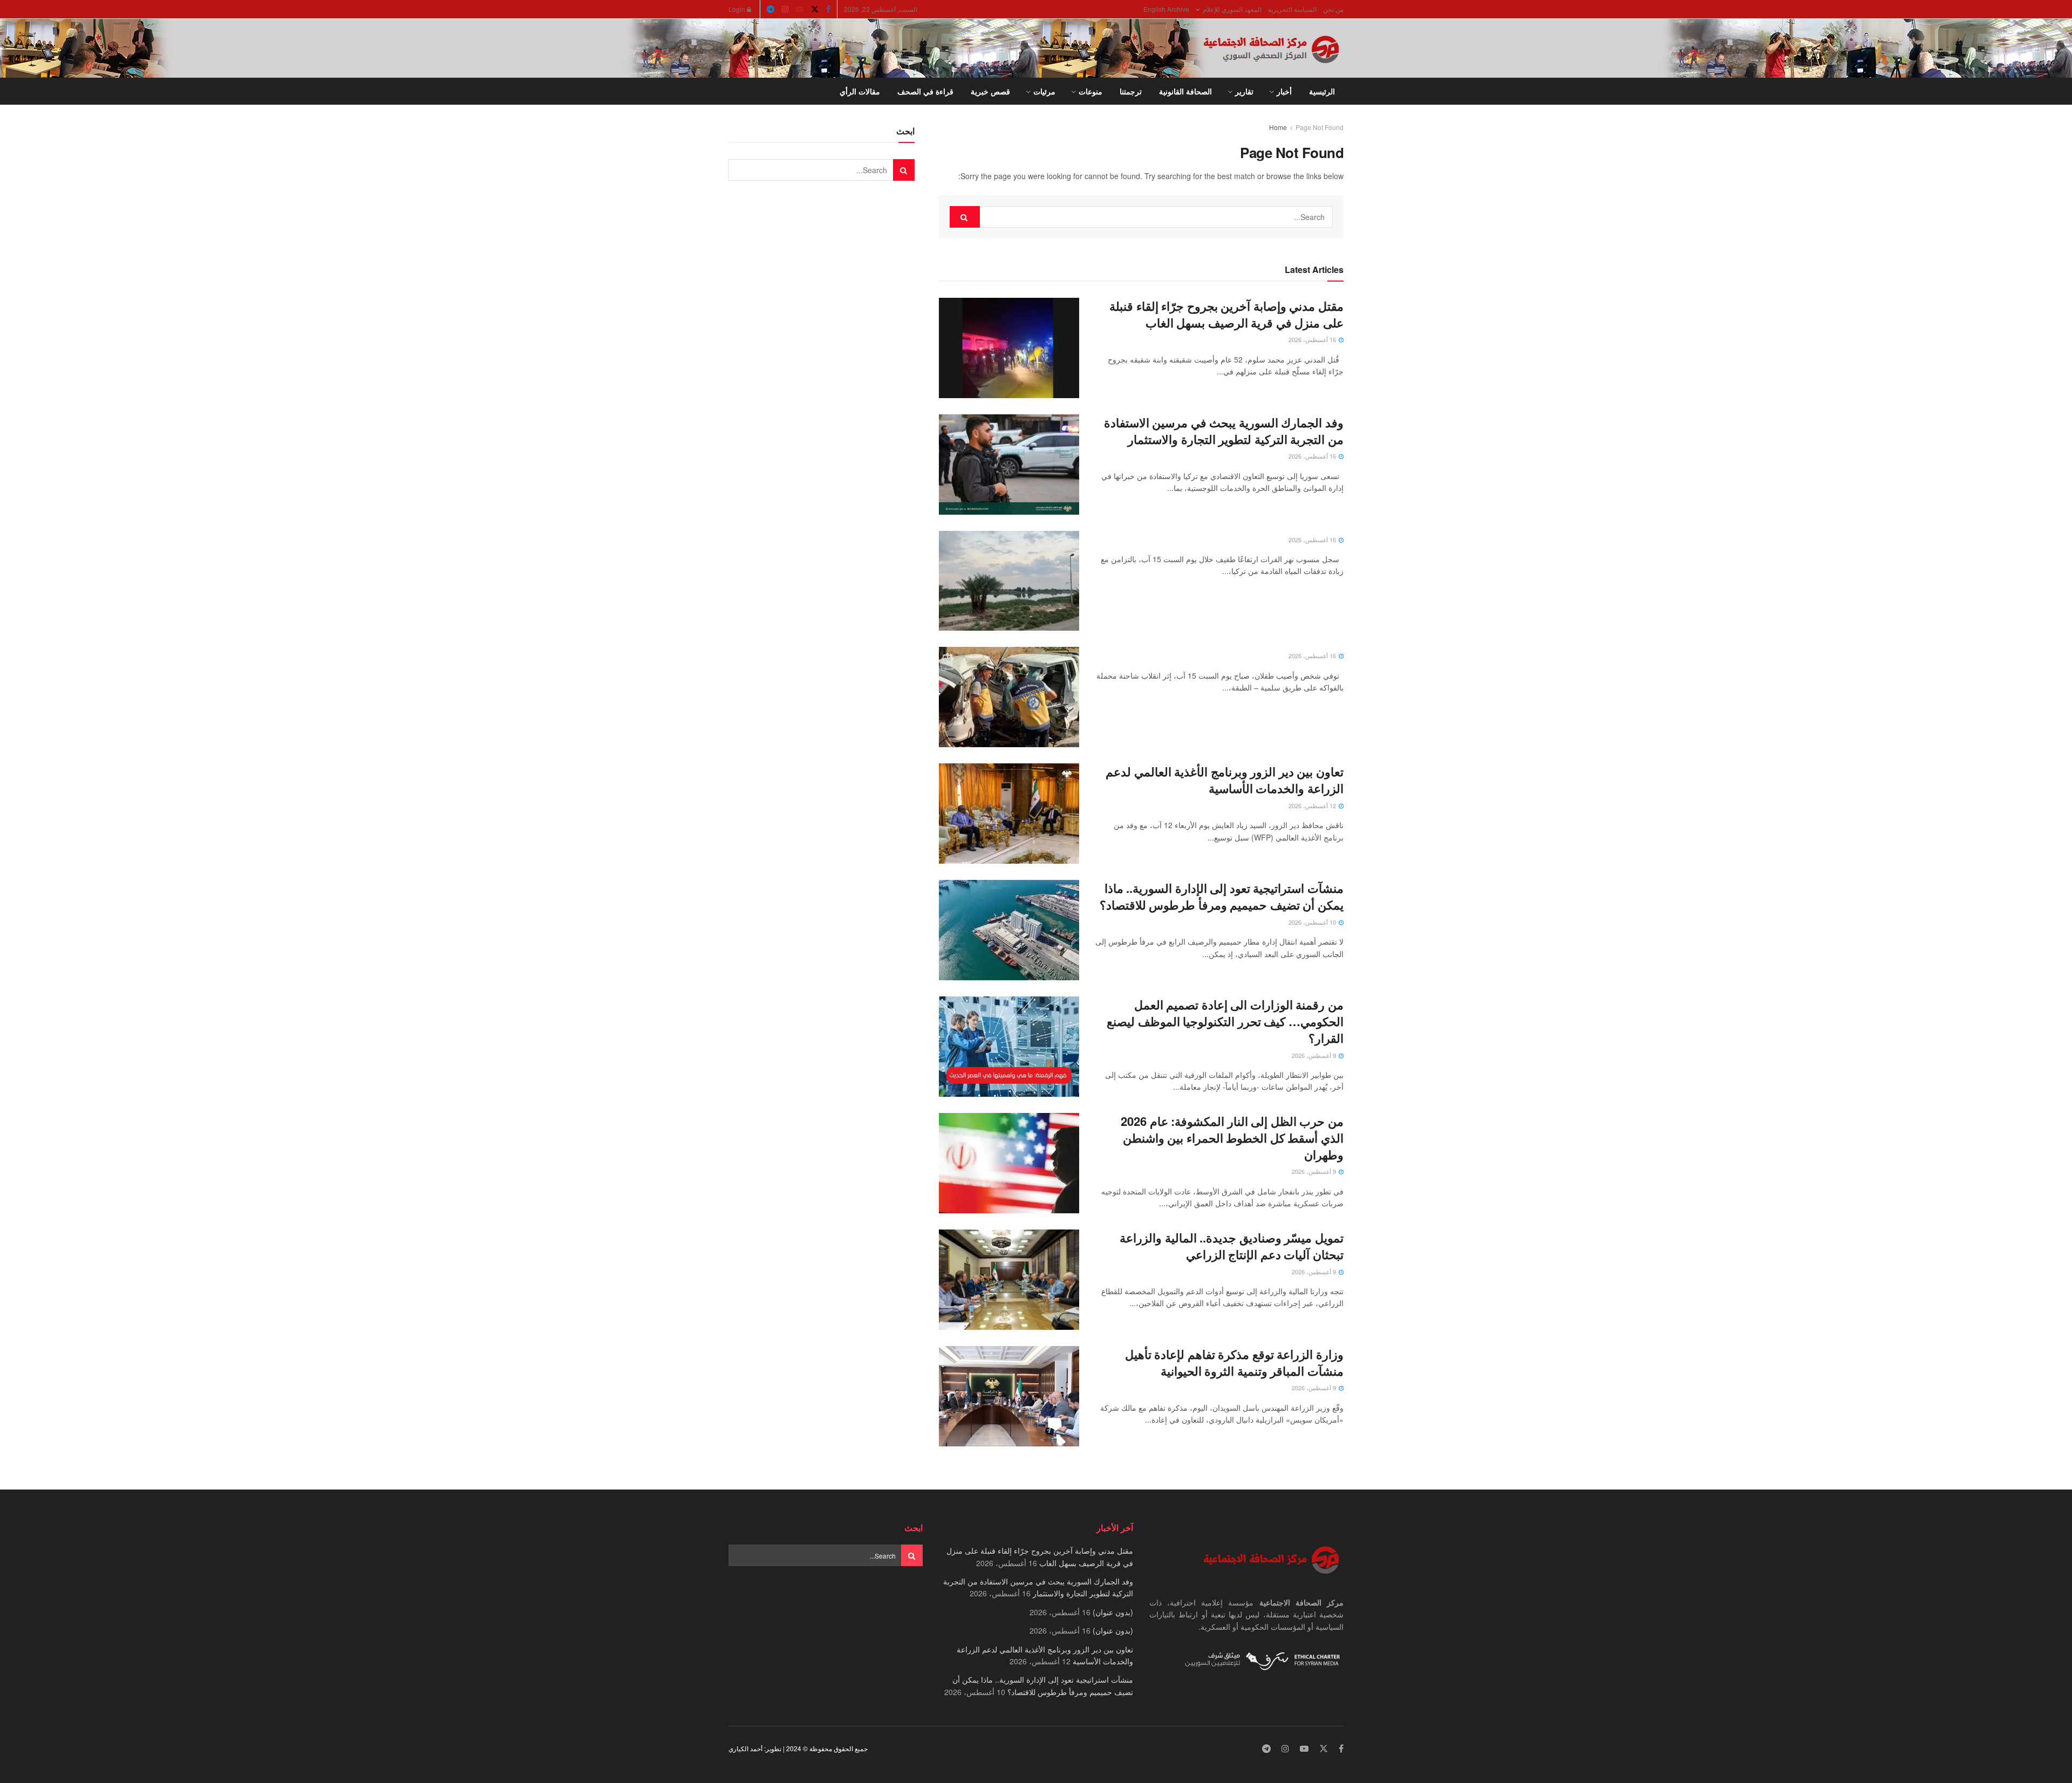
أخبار (1284, 91)
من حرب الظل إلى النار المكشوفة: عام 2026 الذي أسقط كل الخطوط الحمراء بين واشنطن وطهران (1232, 1138)
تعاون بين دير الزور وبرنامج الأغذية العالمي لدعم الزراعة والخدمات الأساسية (1225, 780)
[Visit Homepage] (1273, 49)
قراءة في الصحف (925, 91)
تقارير (1244, 91)
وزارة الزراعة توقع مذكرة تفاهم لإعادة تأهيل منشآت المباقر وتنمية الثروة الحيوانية (1234, 1362)
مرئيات (1044, 91)
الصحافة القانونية (1185, 91)
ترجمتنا (1131, 91)
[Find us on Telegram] (771, 9)
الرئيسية (1322, 91)
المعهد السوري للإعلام (1232, 9)
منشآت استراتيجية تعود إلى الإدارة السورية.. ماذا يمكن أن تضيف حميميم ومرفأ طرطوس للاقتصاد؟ (1222, 896)
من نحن (1333, 9)
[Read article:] (1009, 581)
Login (738, 9)
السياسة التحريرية (1292, 9)
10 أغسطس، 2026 (1313, 922)
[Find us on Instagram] (785, 9)
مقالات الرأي (860, 91)
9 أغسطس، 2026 (1315, 1055)
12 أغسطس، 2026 (1313, 805)
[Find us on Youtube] (800, 9)
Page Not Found (1320, 127)
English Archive (1166, 9)
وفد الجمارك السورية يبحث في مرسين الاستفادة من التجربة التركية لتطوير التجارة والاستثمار (1224, 431)
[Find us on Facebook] (828, 9)
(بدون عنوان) (1113, 1612)
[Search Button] (732, 91)
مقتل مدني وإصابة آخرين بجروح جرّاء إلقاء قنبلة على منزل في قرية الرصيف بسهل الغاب (1226, 314)
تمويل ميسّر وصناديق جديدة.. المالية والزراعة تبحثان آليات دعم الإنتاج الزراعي (1232, 1246)
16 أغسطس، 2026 (1313, 339)
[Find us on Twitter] (815, 9)
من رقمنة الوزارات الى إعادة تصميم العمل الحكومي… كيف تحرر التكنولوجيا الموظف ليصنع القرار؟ (1225, 1021)
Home (1278, 127)
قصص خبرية (990, 91)
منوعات (1090, 91)
